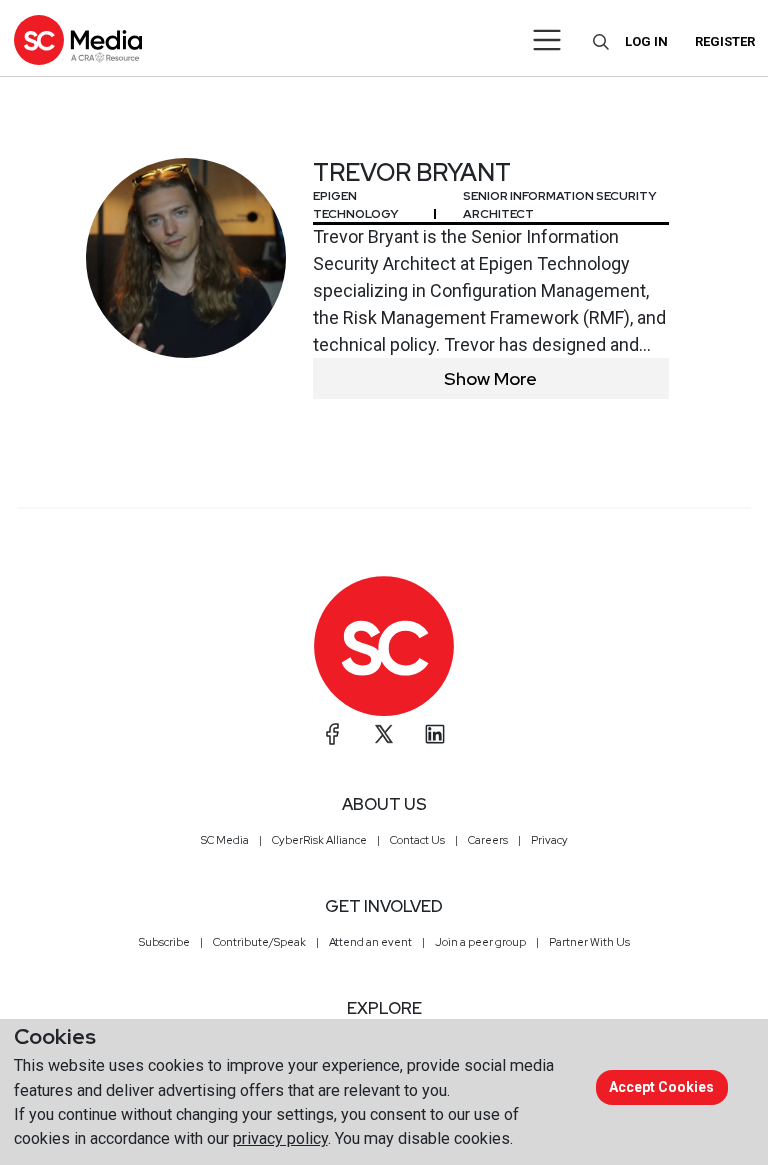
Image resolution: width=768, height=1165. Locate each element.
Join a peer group (480, 942)
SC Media (225, 840)
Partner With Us (589, 942)
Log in (646, 41)
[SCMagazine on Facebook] (333, 734)
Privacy (549, 840)
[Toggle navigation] (547, 40)
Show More (490, 378)
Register (725, 41)
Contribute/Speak (259, 942)
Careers (488, 840)
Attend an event (370, 942)
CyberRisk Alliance (319, 840)
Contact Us (417, 840)
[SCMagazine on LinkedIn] (435, 734)
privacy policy (280, 1138)
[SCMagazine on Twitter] (384, 734)
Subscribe (164, 942)
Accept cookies (661, 1087)
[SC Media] (78, 39)
